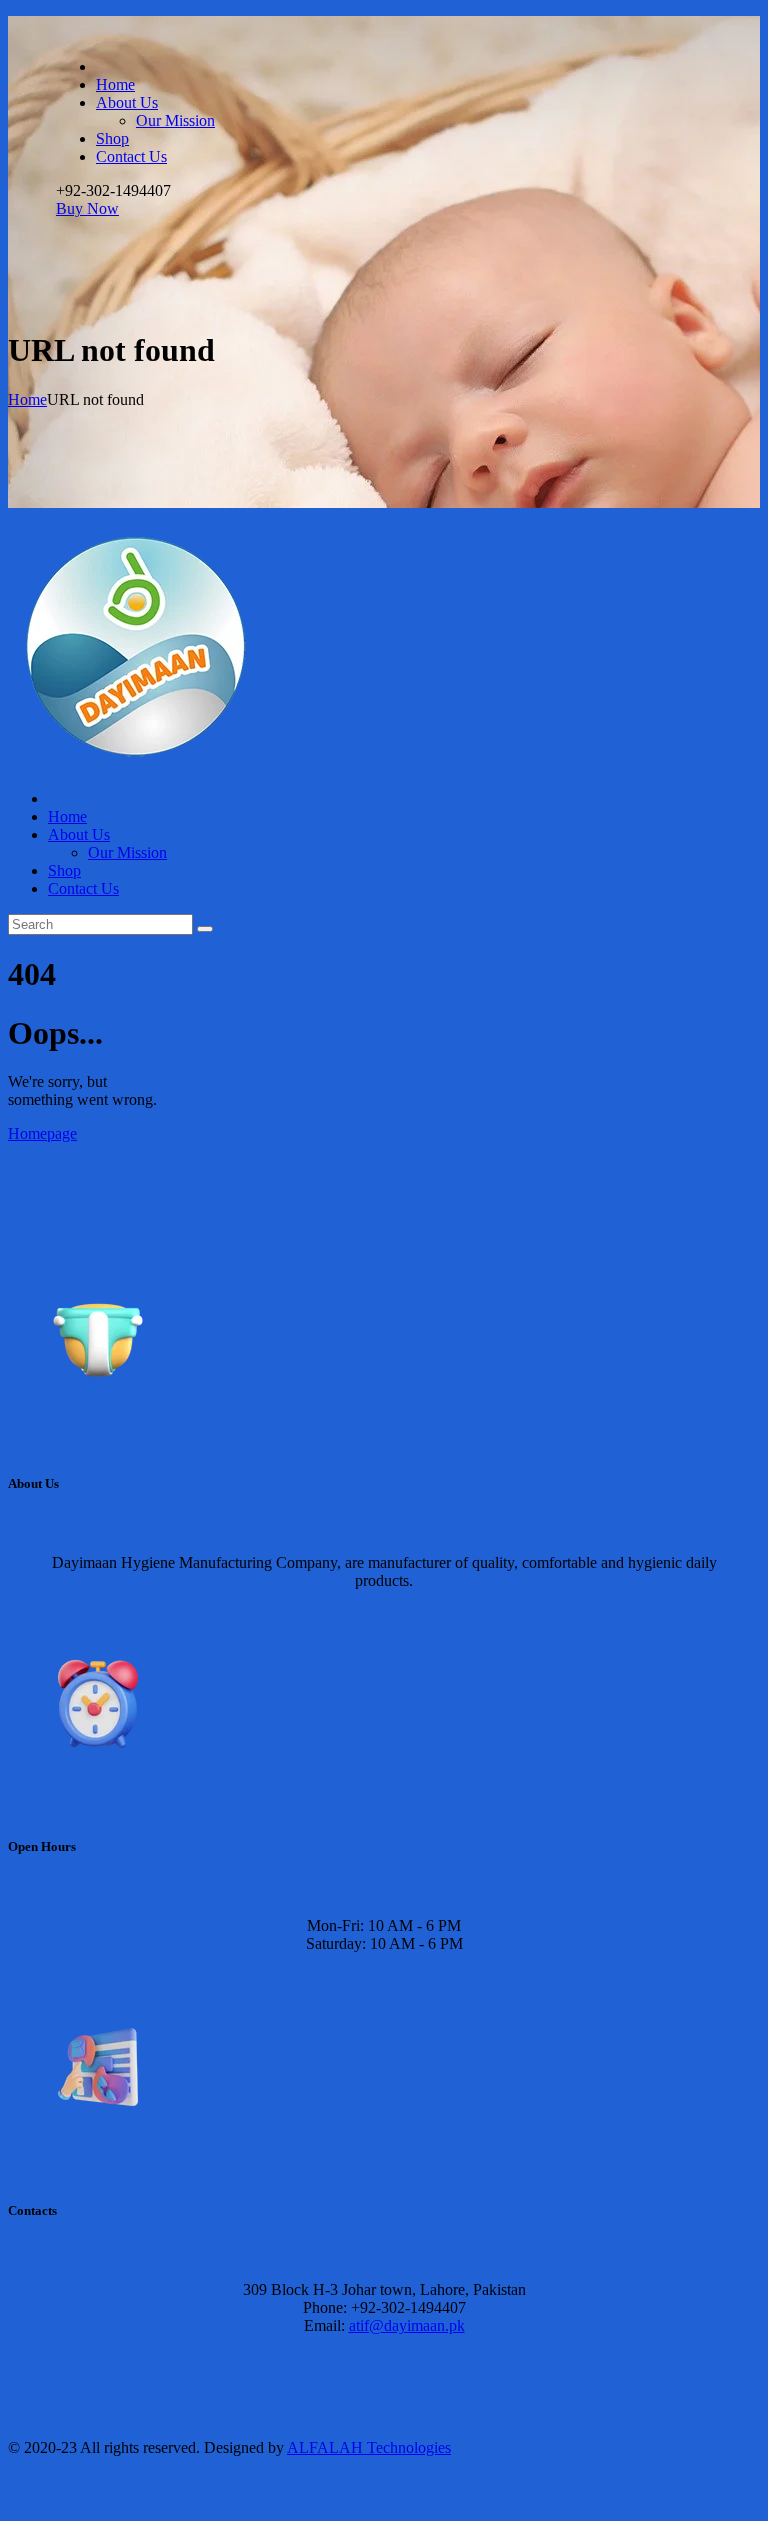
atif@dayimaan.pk (407, 2325)
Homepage (42, 1133)
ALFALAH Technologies (369, 2447)
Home (27, 399)
